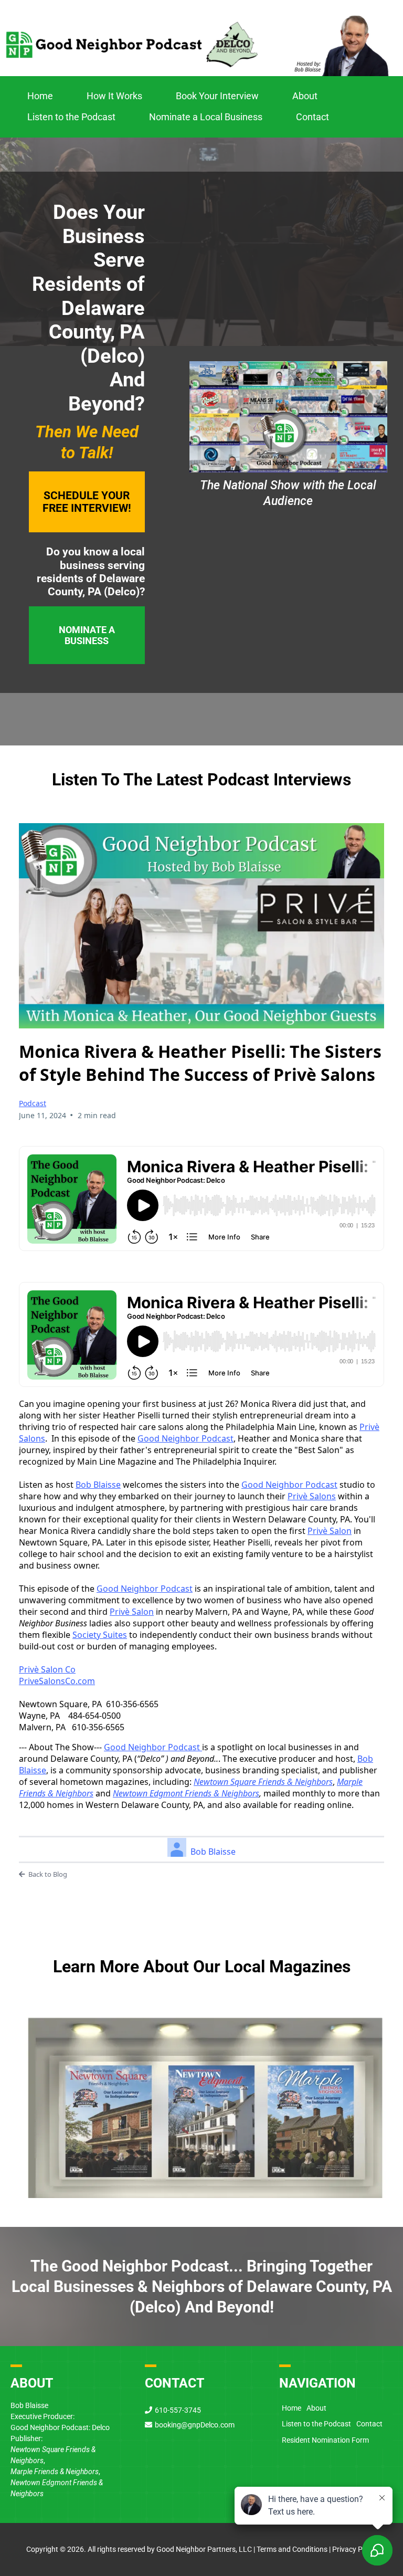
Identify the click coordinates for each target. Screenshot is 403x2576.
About (305, 96)
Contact (312, 117)
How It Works (114, 96)
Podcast (33, 1103)
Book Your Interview (217, 96)
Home (40, 96)
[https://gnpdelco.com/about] (201, 2093)
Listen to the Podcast (71, 117)
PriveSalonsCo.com (57, 1681)
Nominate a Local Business (206, 117)
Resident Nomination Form (325, 2440)
